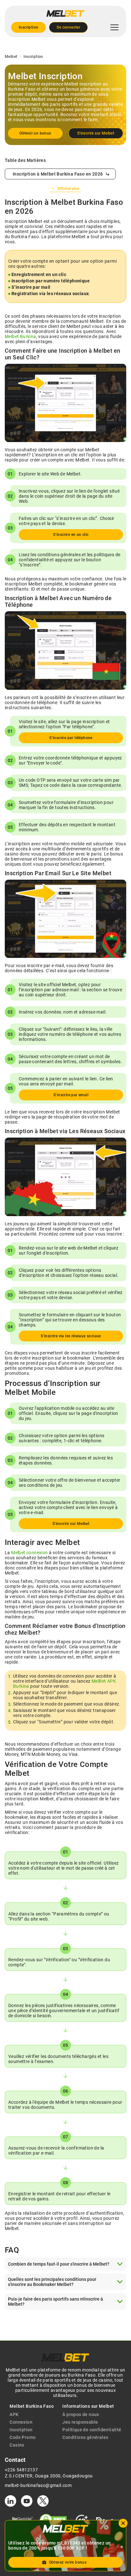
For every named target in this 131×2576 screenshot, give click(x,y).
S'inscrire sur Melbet (96, 133)
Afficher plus (68, 189)
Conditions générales (85, 2437)
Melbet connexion (29, 1553)
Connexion (21, 2422)
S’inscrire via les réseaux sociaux (71, 1336)
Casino (17, 2445)
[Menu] (114, 27)
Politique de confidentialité (92, 2430)
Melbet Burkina (21, 336)
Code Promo (23, 2437)
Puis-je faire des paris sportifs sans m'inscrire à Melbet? (55, 2302)
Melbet (11, 57)
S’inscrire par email (71, 1095)
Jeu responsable (80, 2422)
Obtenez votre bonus (68, 2562)
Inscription (28, 27)
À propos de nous (81, 2414)
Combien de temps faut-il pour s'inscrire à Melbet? (59, 2264)
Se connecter (68, 27)
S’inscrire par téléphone (71, 738)
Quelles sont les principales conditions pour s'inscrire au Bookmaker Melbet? (52, 2282)
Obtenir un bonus (35, 133)
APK (14, 2414)
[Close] (123, 2523)
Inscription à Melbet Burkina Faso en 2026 (58, 174)
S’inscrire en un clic (71, 535)
